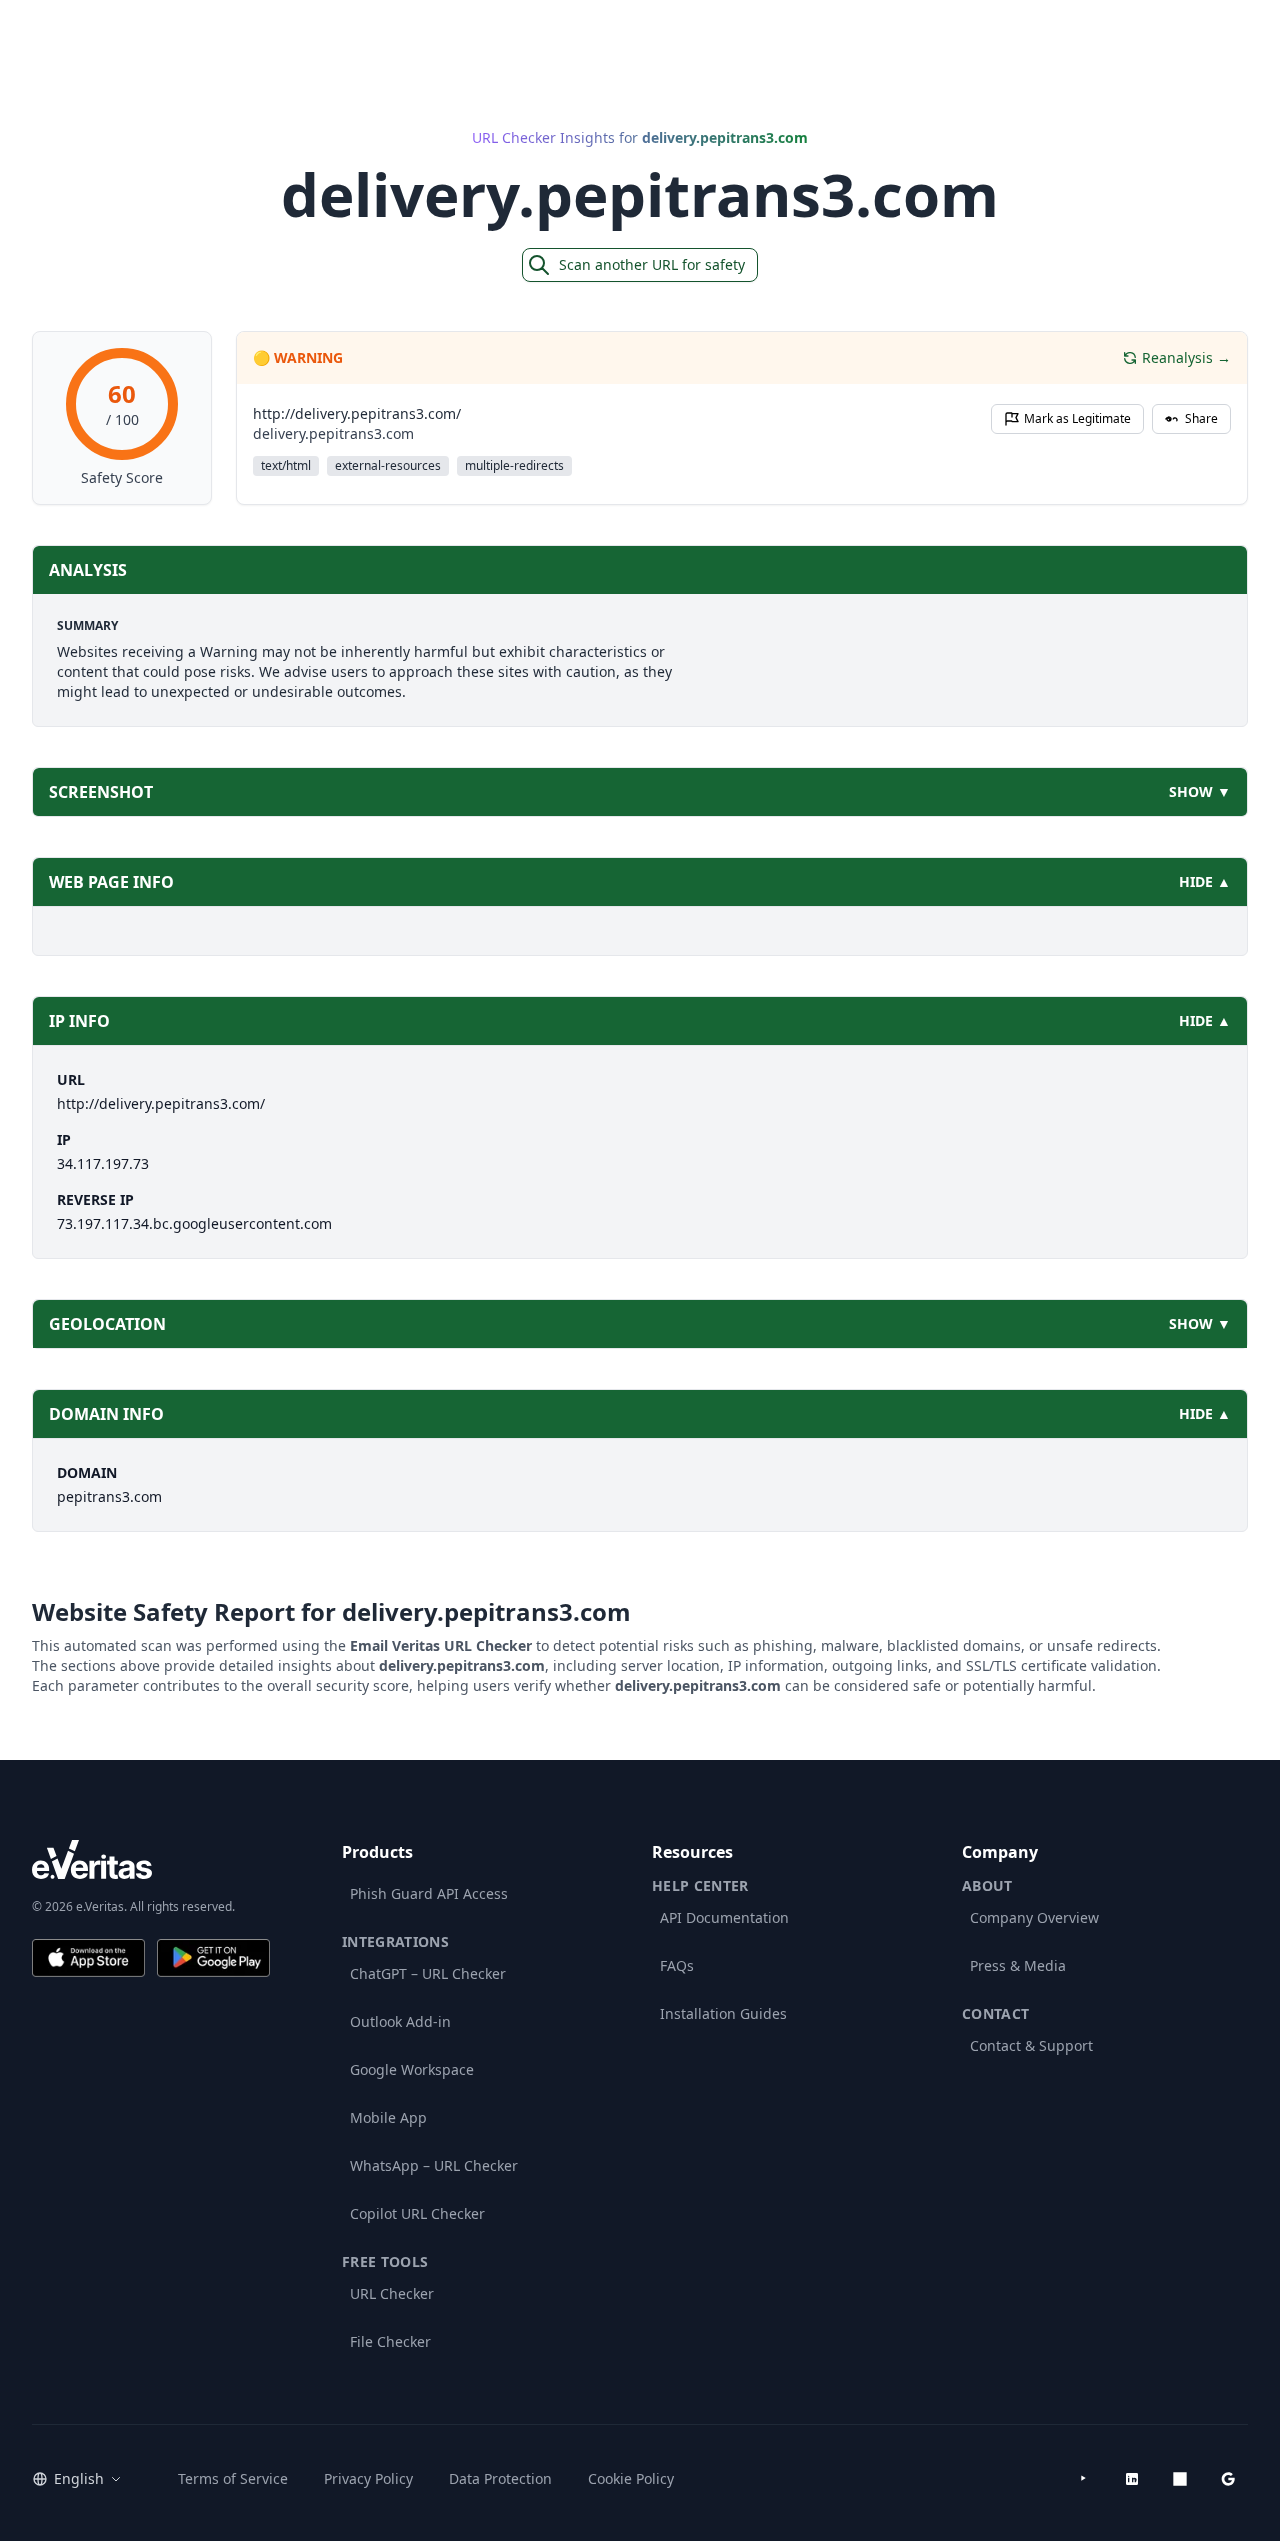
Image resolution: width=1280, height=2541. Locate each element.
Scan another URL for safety (652, 264)
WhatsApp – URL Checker (434, 2165)
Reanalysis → (1186, 357)
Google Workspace (412, 2069)
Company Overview (1034, 1917)
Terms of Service (233, 2478)
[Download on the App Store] (88, 1958)
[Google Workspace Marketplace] (1228, 2479)
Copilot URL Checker (417, 2213)
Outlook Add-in (400, 2021)
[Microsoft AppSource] (1180, 2479)
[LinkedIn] (1132, 2479)
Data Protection (500, 2478)
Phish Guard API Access (429, 1893)
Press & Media (1018, 1965)
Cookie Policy (631, 2478)
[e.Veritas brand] (151, 1859)
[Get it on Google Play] (213, 1958)
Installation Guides (723, 2013)
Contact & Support (1031, 2045)
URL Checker (392, 2293)
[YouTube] (1084, 2479)
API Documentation (724, 1917)
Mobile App (388, 2117)
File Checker (390, 2341)
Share (1201, 418)
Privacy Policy (368, 2478)
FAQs (677, 1965)
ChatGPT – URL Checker (428, 1973)
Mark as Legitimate (1077, 418)
